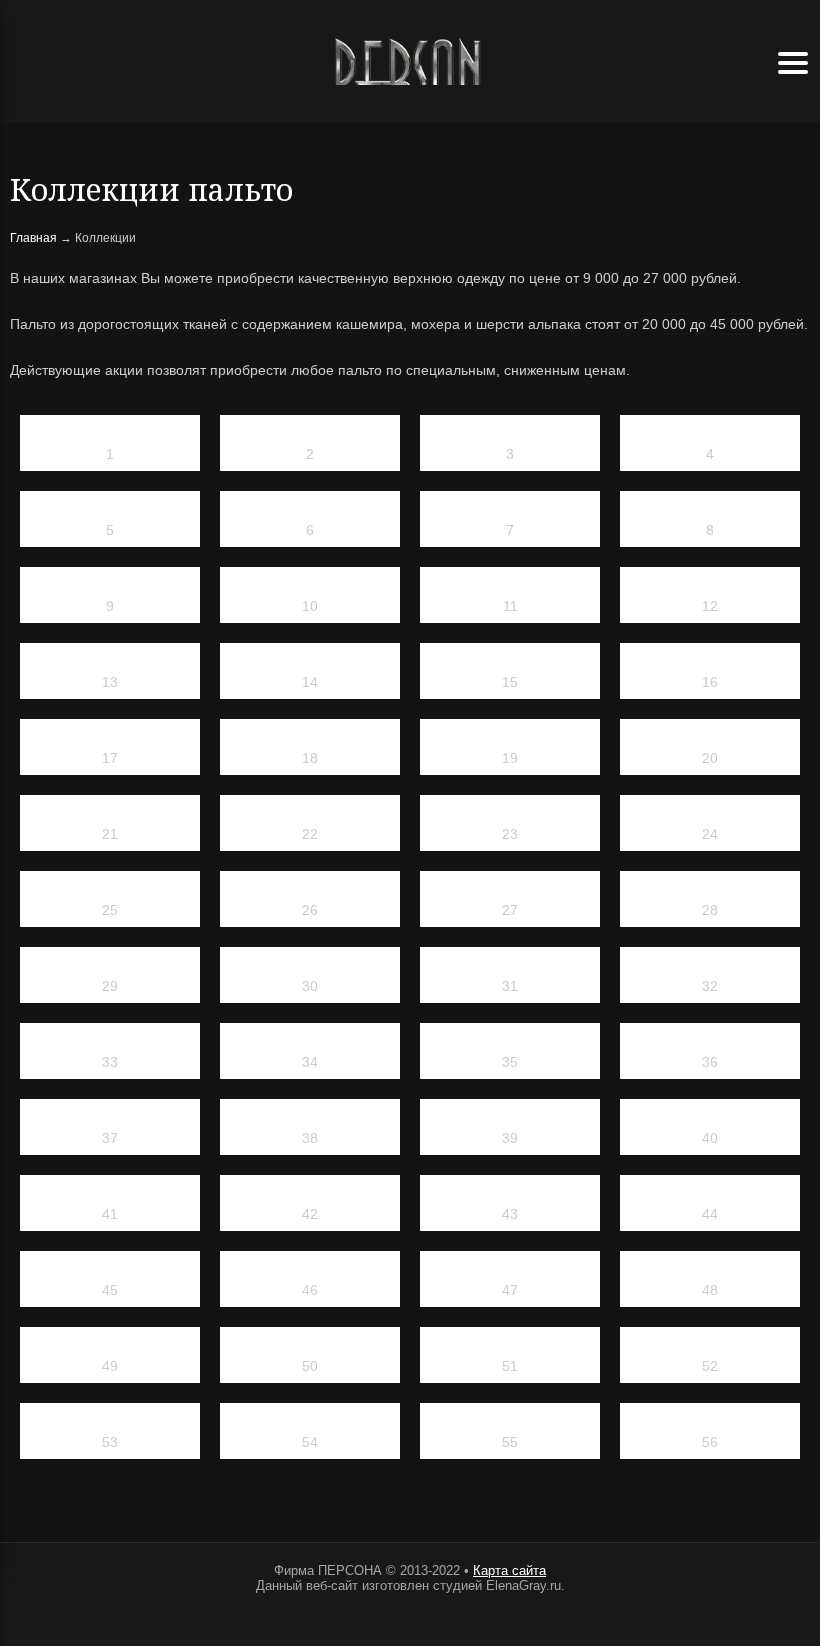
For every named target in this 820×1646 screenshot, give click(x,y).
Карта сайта (509, 1570)
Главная (33, 238)
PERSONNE (410, 61)
